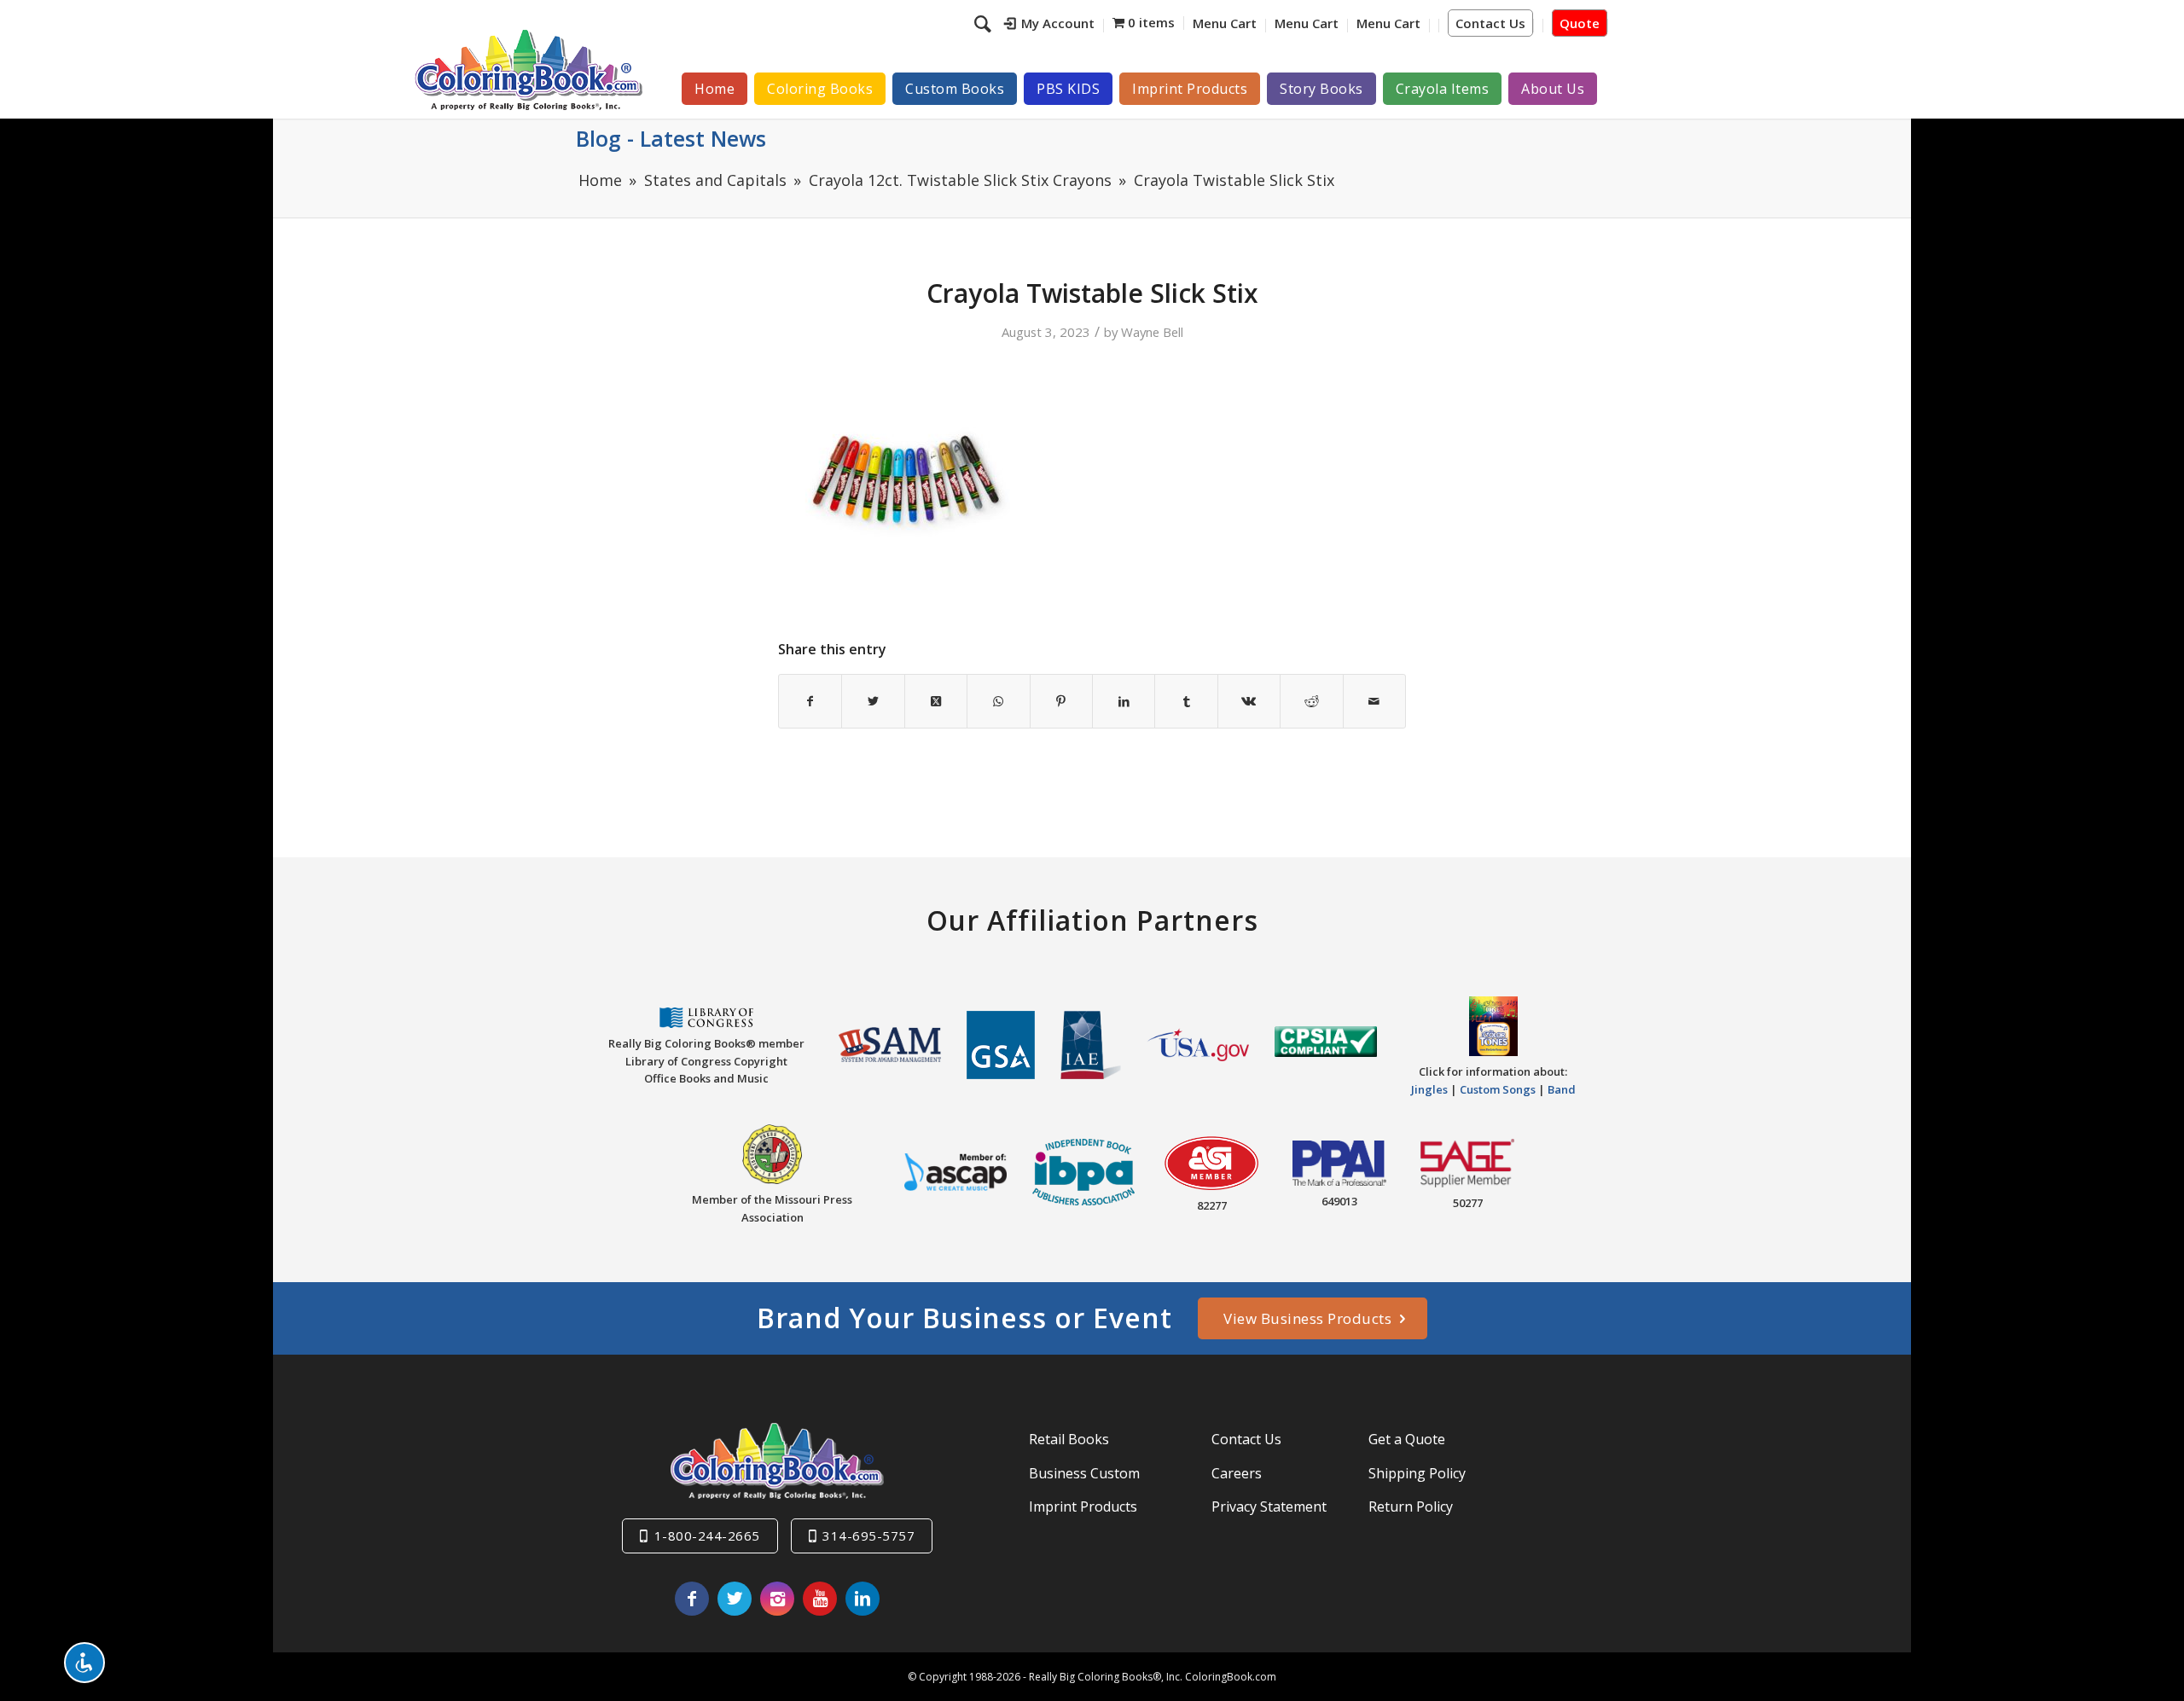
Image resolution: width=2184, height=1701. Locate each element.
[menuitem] (1050, 26)
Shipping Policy (1417, 1473)
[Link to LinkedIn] (863, 1599)
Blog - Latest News (671, 138)
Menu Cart (1225, 23)
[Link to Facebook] (692, 1599)
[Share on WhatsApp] (998, 701)
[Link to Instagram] (777, 1599)
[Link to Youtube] (820, 1599)
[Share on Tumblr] (1186, 701)
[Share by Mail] (1374, 701)
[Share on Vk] (1249, 701)
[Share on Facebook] (810, 701)
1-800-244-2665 (707, 1536)
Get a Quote (1407, 1439)
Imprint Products (1083, 1507)
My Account (1058, 23)
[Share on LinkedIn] (1124, 701)
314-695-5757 (868, 1536)
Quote (1580, 23)
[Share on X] (873, 701)
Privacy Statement (1269, 1507)
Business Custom (1084, 1473)
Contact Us (1490, 23)
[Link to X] (735, 1599)
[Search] (985, 23)
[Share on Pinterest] (1061, 701)
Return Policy (1411, 1507)
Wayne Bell (1152, 332)
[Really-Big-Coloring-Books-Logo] (528, 70)
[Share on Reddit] (1311, 701)
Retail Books (1069, 1439)
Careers (1237, 1473)
